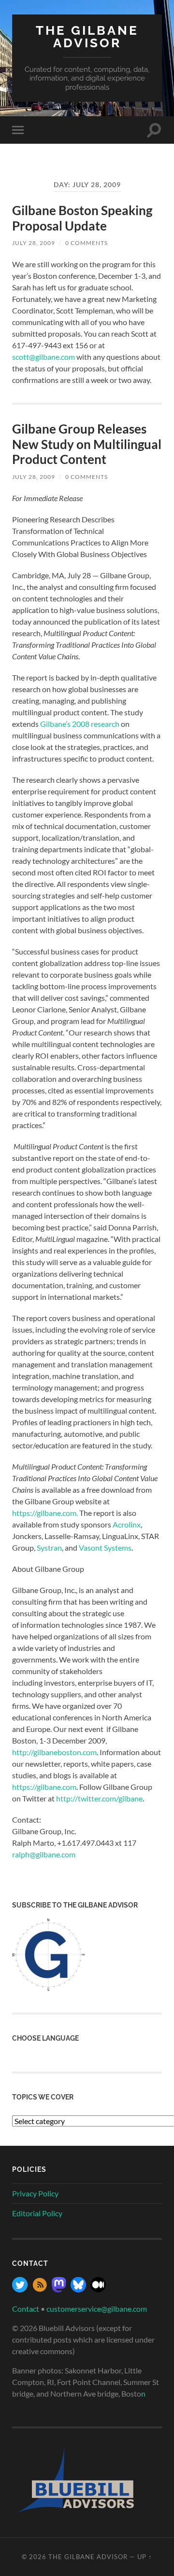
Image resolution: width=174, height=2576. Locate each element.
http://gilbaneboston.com (54, 1752)
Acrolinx (127, 1524)
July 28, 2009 (34, 243)
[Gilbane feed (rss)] (40, 2289)
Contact (26, 2309)
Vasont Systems (105, 1547)
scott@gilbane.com (43, 357)
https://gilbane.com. (45, 1513)
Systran (49, 1547)
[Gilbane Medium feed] (98, 2289)
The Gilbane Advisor (87, 36)
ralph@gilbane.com (44, 1854)
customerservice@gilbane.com (97, 2309)
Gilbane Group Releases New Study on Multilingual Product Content (87, 444)
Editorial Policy (37, 2213)
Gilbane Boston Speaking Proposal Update (82, 218)
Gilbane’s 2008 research (80, 724)
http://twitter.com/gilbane (99, 1798)
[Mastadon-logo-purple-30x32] (59, 2289)
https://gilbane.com (44, 1787)
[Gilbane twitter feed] (20, 2289)
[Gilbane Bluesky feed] (78, 2289)
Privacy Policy (35, 2193)
